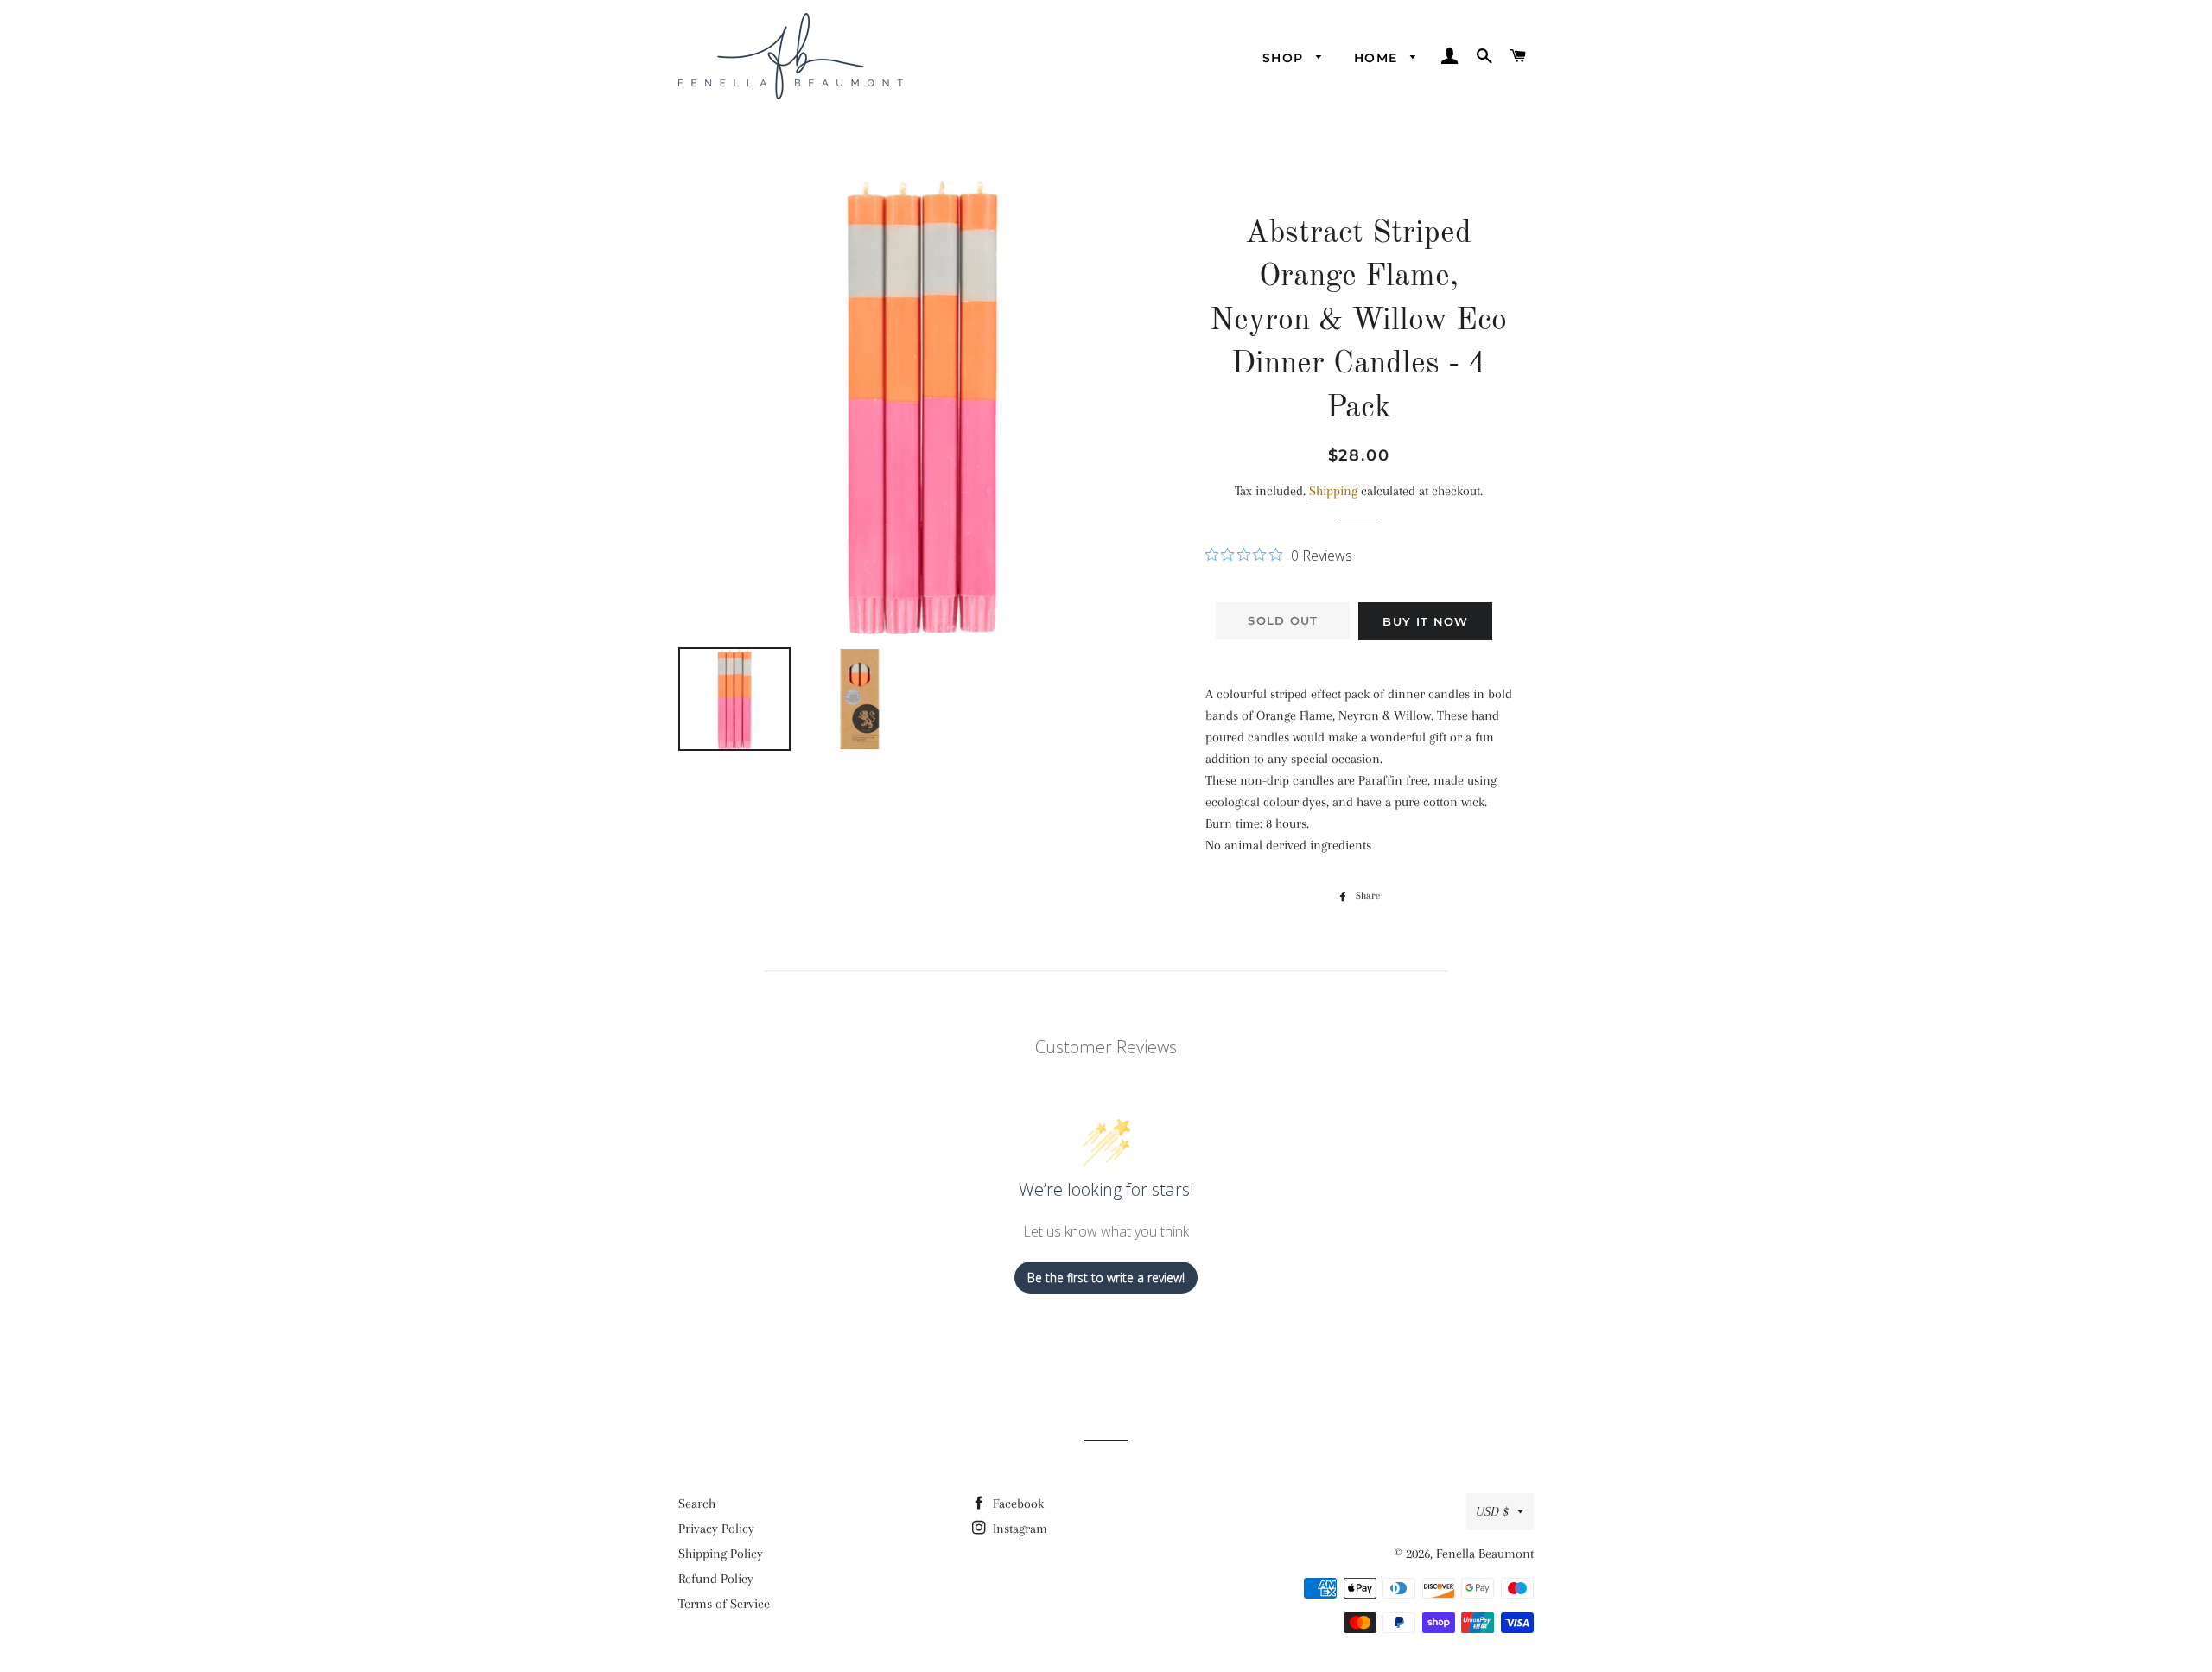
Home (1378, 58)
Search (697, 1504)
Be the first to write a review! (1106, 1278)
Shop (1285, 58)
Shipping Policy (721, 1554)
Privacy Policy (716, 1529)
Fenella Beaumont (1485, 1554)
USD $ (1492, 1511)
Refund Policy (716, 1579)
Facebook (1017, 1504)
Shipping (1333, 491)
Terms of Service (724, 1604)
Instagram (1018, 1529)
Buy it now (1425, 621)
